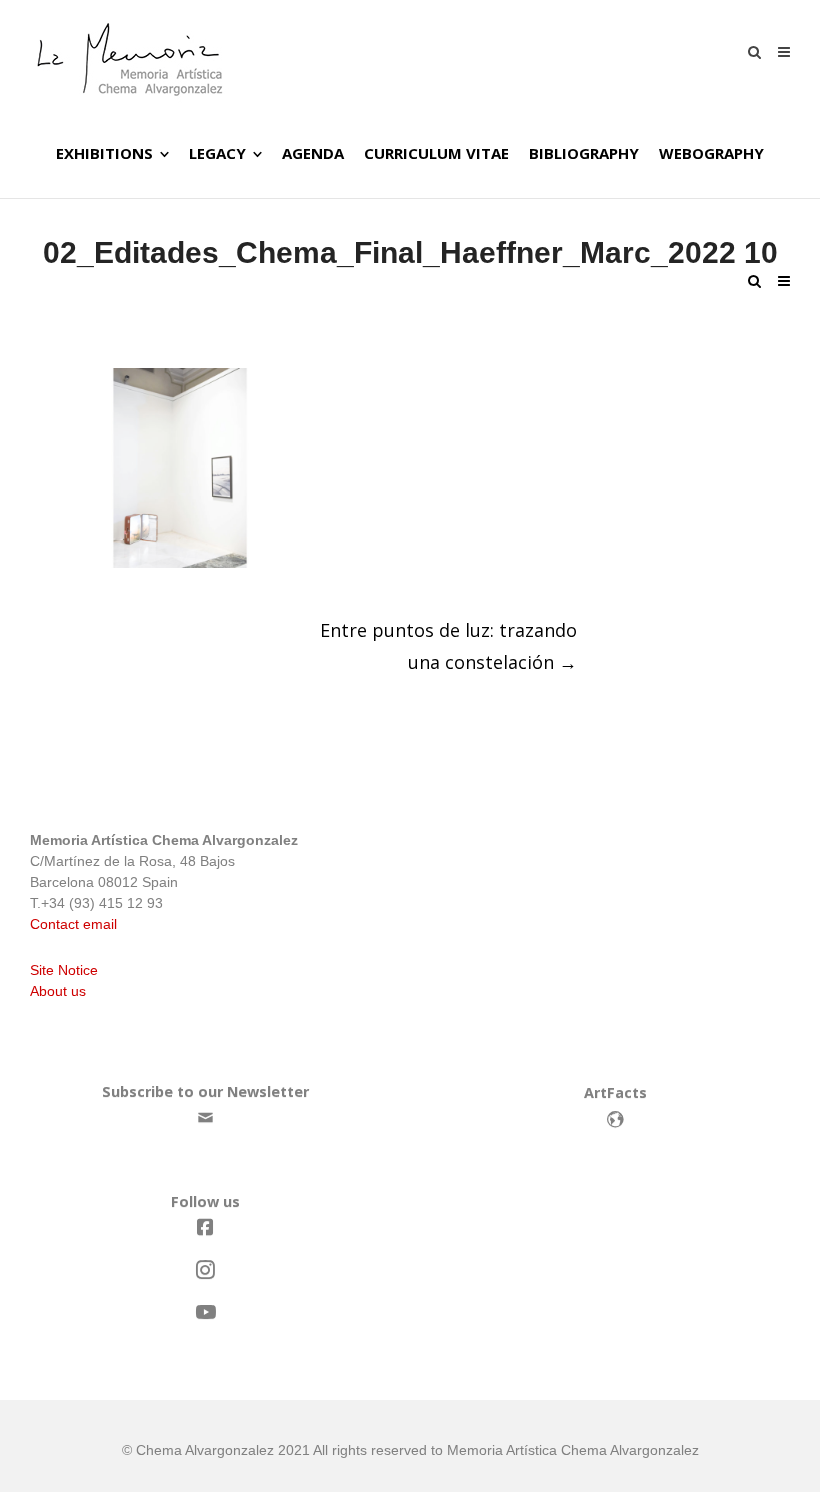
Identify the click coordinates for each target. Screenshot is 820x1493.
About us (58, 991)
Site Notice (64, 970)
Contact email (73, 924)
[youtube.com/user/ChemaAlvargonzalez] (205, 1312)
